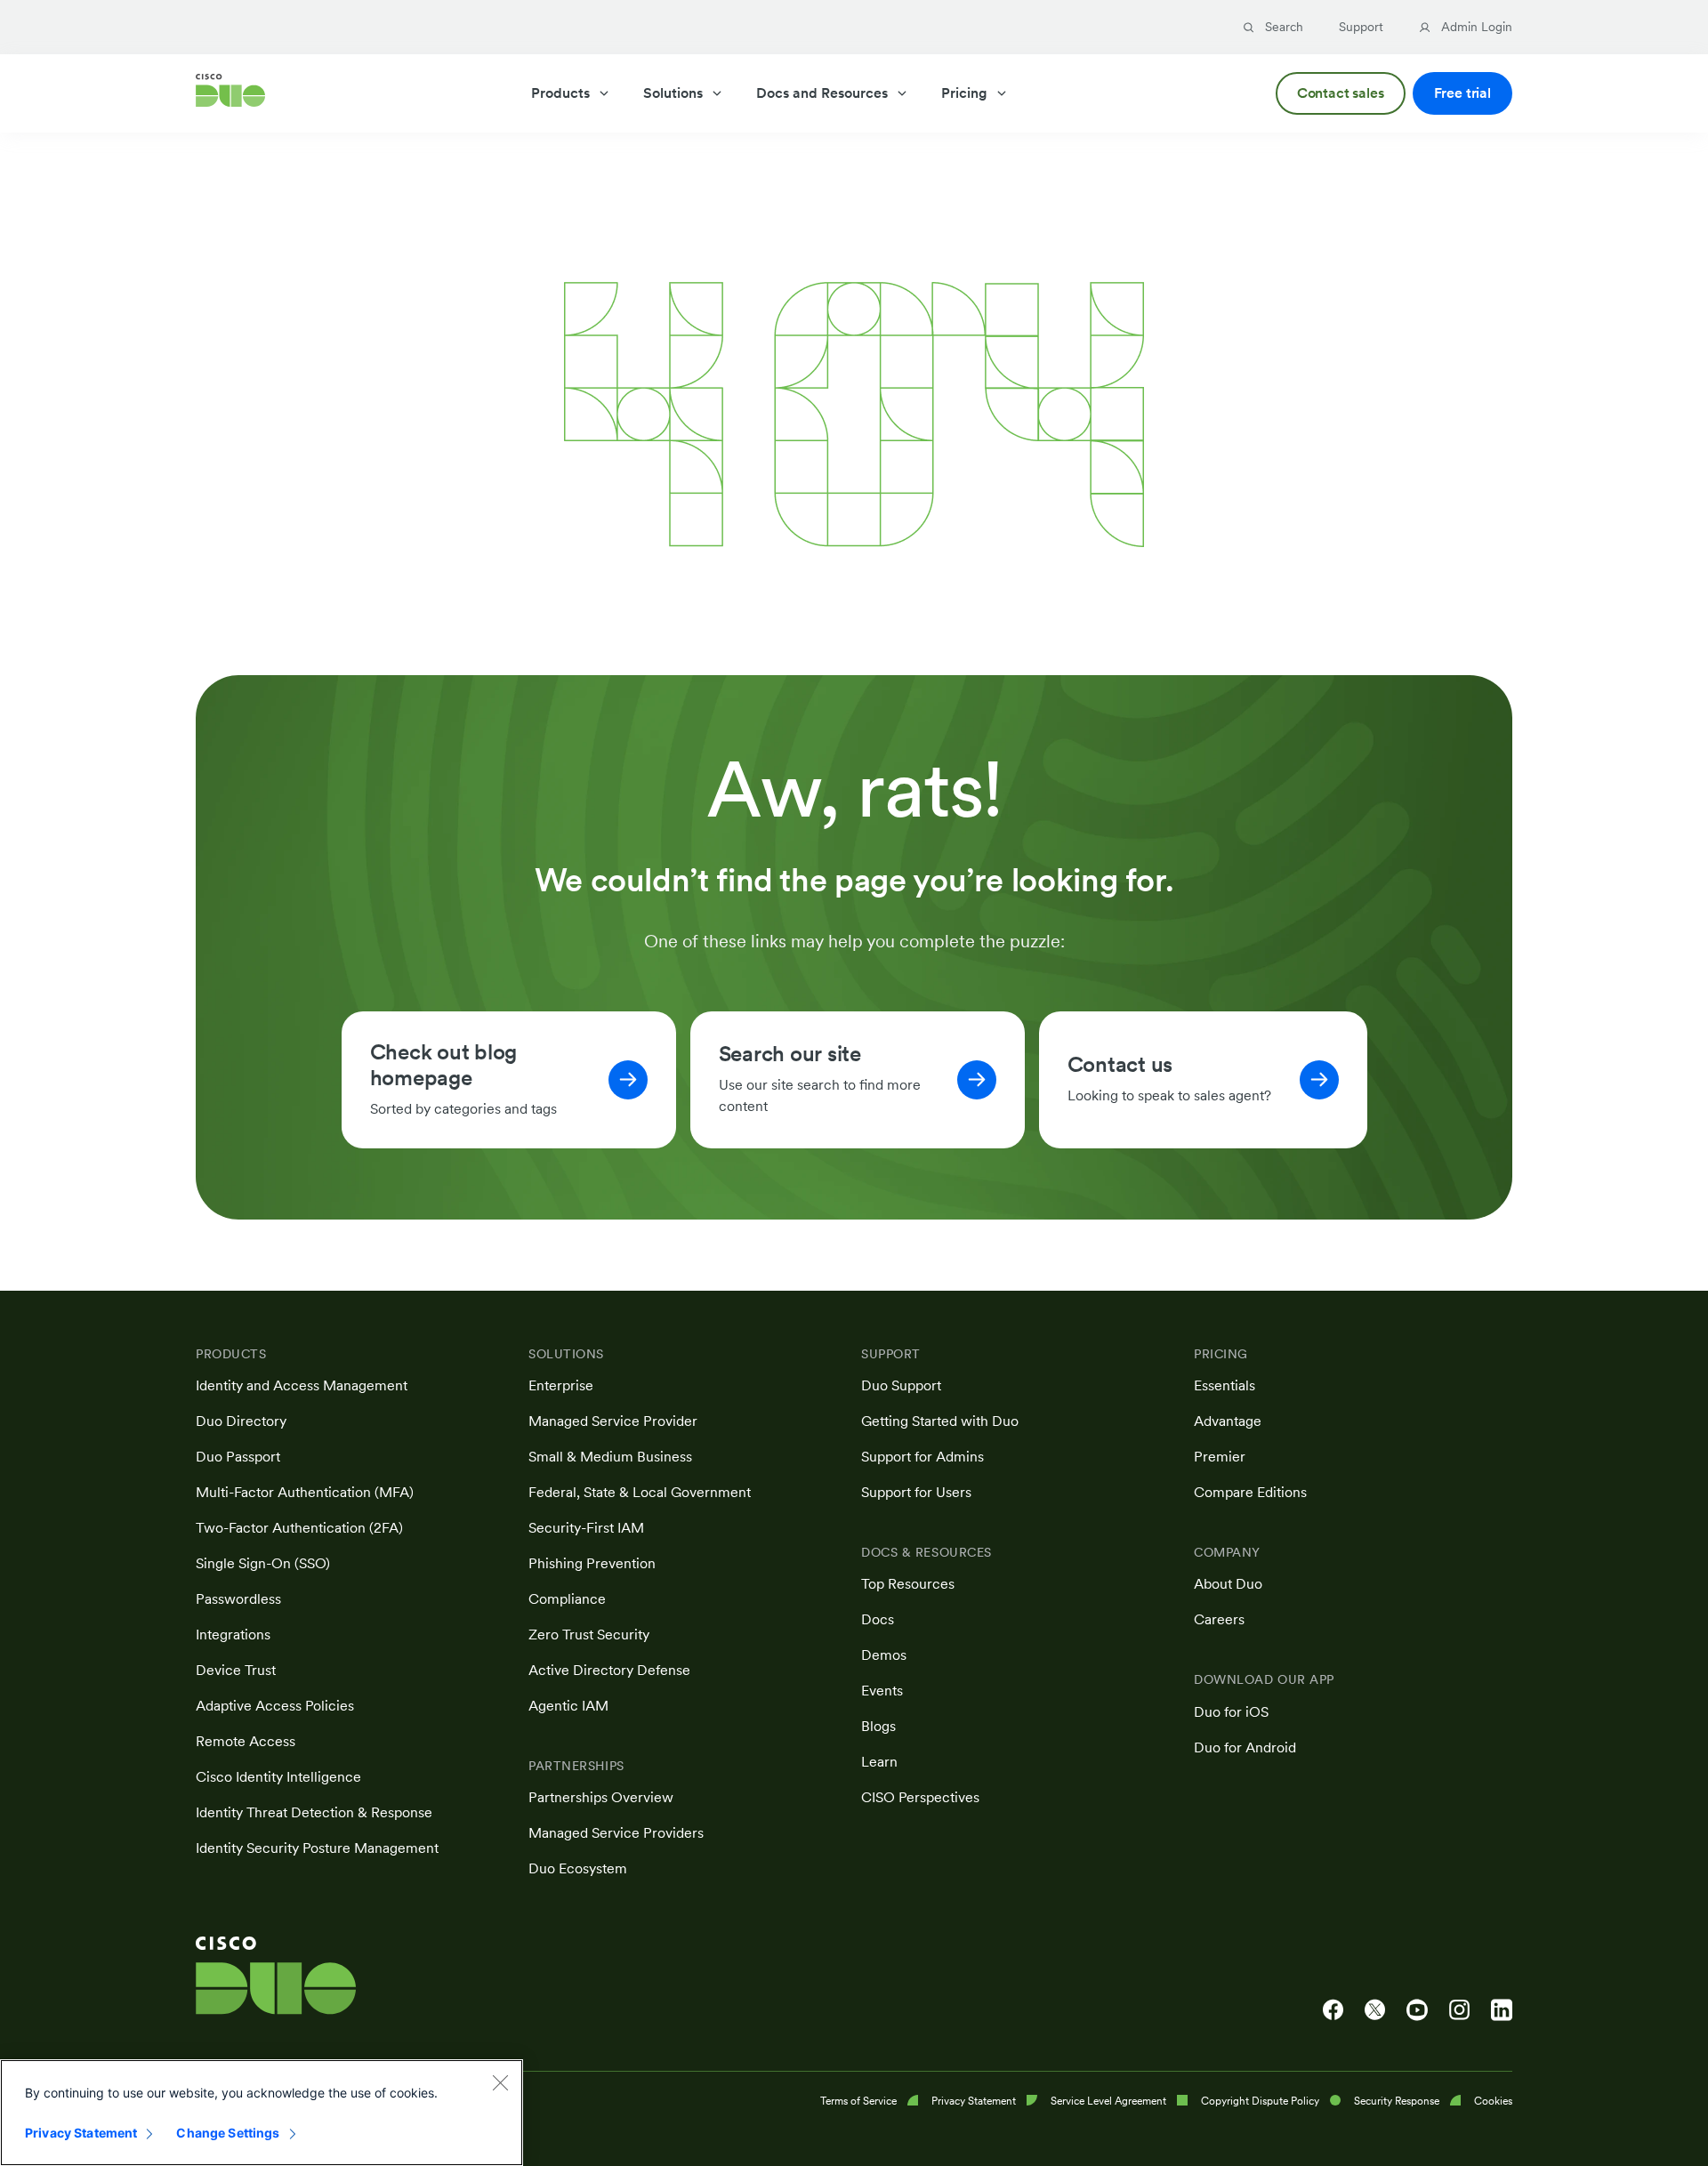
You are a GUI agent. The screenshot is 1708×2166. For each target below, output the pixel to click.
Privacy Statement (81, 2133)
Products (560, 93)
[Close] (500, 2082)
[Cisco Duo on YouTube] (1417, 2010)
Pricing (964, 93)
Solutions (673, 93)
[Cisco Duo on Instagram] (1459, 2010)
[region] (262, 2113)
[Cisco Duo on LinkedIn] (1502, 2010)
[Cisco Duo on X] (1375, 2010)
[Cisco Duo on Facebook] (1333, 2010)
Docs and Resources (822, 93)
